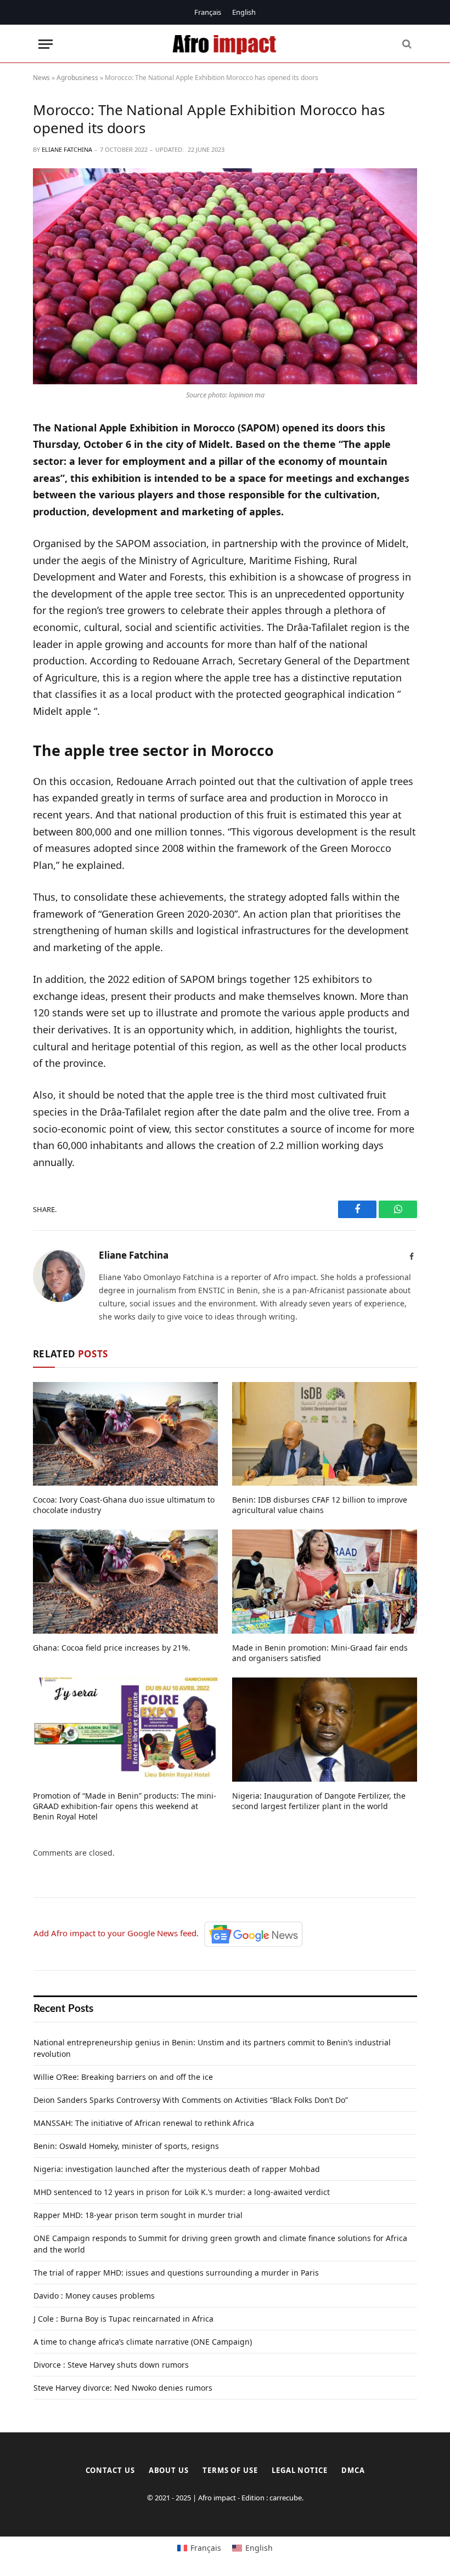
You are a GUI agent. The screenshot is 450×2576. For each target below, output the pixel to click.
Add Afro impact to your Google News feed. (118, 1933)
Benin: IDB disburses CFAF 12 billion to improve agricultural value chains (320, 1505)
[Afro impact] (225, 44)
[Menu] (46, 44)
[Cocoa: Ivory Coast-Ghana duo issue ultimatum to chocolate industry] (125, 1434)
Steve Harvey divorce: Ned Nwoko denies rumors (123, 2388)
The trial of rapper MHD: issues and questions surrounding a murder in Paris (176, 2273)
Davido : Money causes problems (94, 2296)
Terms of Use (230, 2470)
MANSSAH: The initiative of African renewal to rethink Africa (144, 2123)
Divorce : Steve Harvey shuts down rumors (111, 2365)
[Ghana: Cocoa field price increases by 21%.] (125, 1582)
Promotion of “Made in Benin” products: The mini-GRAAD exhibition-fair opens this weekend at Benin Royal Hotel (125, 1806)
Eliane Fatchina (67, 149)
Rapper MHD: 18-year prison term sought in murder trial (138, 2215)
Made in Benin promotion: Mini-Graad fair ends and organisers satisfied (320, 1653)
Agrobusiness (77, 78)
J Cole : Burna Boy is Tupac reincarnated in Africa (123, 2319)
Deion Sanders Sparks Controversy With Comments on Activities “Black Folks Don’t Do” (191, 2100)
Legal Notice (300, 2470)
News (41, 78)
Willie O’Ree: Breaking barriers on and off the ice (123, 2077)
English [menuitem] (244, 12)
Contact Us (110, 2470)
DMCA (353, 2470)
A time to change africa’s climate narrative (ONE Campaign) (143, 2342)
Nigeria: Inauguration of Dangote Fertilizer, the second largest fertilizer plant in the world (319, 1801)
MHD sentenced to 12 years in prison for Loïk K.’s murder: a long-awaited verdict (182, 2192)
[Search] (406, 44)
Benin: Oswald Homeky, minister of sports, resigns (126, 2146)
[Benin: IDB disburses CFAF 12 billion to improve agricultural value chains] (325, 1434)
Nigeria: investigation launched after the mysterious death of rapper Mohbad (177, 2169)
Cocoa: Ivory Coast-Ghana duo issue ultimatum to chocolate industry (124, 1505)
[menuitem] (208, 12)
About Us (169, 2470)
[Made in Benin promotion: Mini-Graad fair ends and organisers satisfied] (325, 1582)
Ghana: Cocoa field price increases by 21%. (112, 1648)
